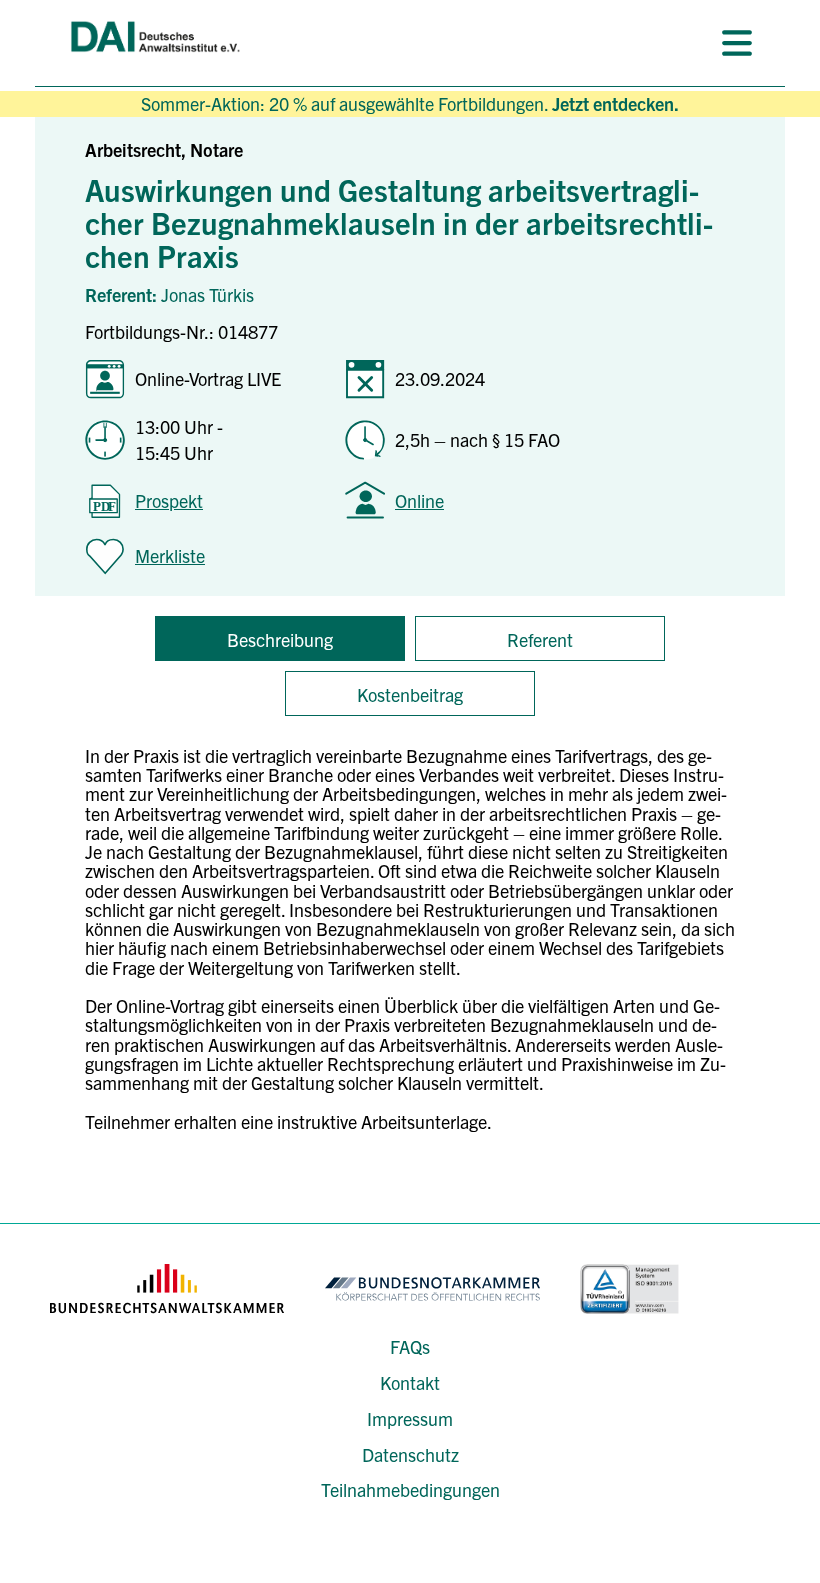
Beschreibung (280, 639)
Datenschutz (410, 1454)
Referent (540, 639)
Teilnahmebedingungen (410, 1489)
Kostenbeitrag (410, 694)
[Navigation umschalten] (737, 43)
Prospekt (169, 500)
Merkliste (170, 555)
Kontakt (410, 1382)
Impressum (410, 1418)
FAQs (410, 1346)
